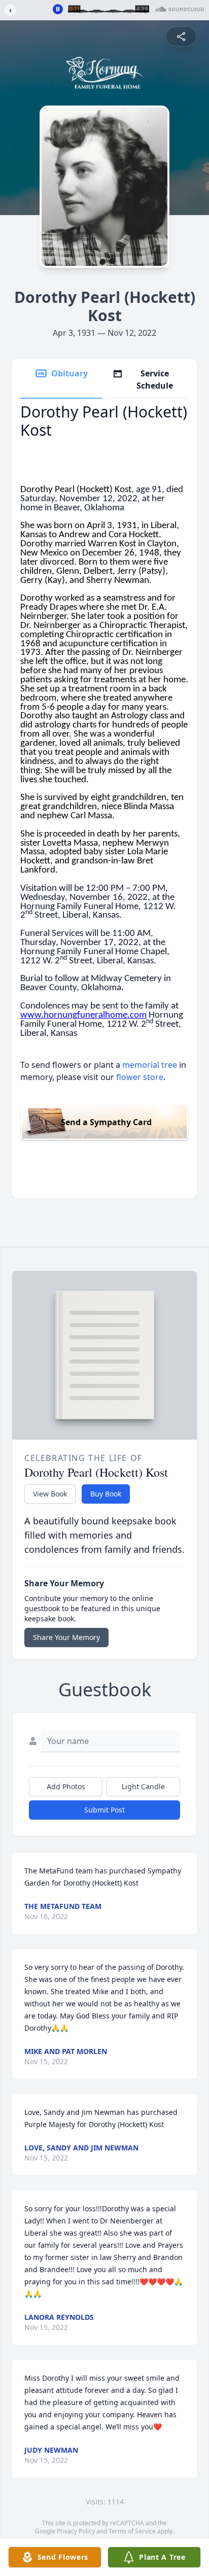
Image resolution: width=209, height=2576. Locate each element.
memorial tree (150, 1065)
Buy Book (106, 1494)
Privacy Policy (76, 2531)
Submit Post (104, 1810)
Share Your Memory (66, 1637)
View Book (50, 1494)
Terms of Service (132, 2531)
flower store (140, 1077)
